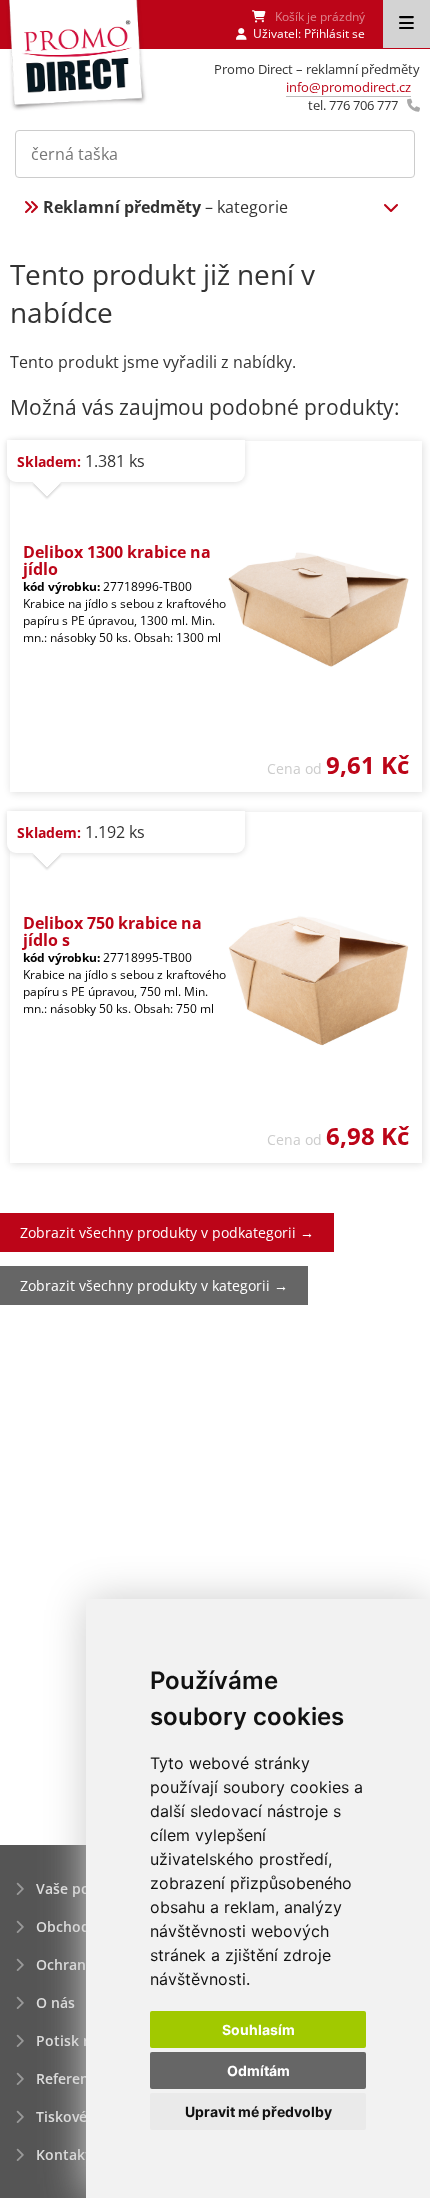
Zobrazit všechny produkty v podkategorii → (167, 1232)
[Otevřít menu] (406, 24)
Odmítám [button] (258, 2070)
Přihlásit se (334, 33)
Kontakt (63, 2154)
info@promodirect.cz (348, 87)
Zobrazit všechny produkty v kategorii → (154, 1285)
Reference (70, 2078)
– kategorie (165, 207)
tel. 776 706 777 (353, 105)
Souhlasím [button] (258, 2029)
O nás (55, 2002)
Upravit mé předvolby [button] (258, 2111)
